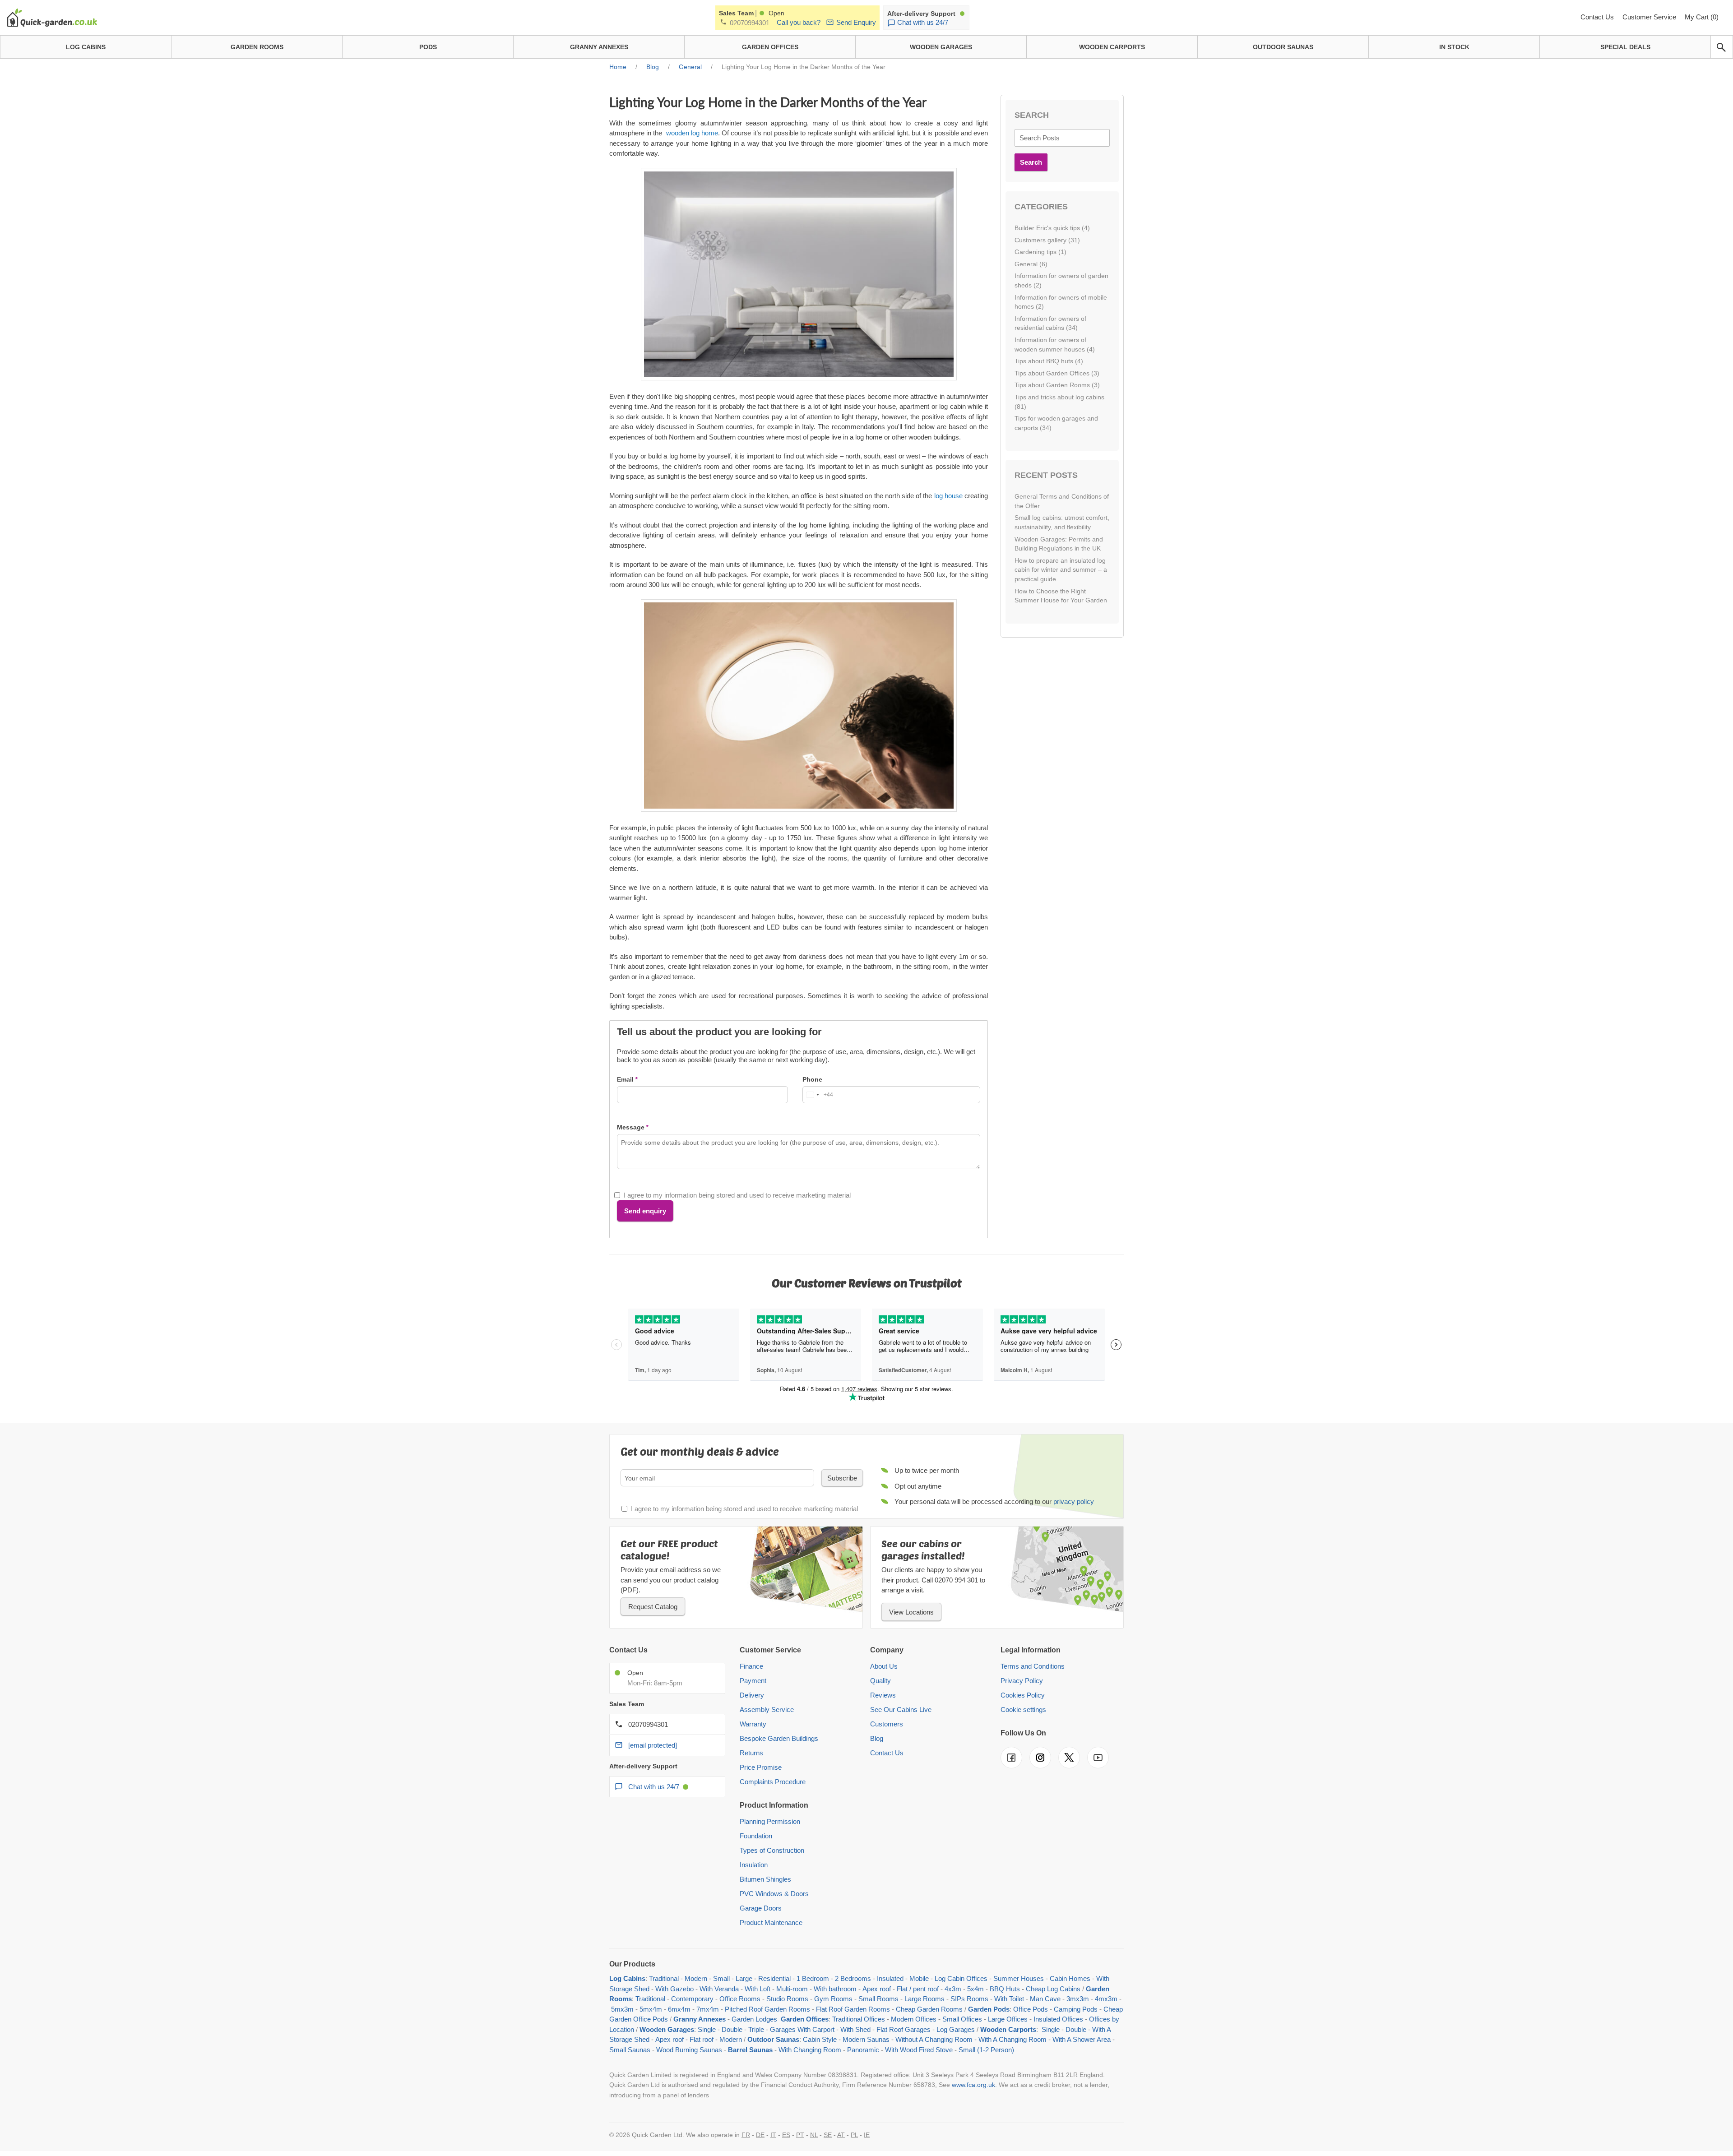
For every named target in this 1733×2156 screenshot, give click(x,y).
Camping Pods (1076, 2009)
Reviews (883, 1695)
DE (760, 2135)
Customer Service (1650, 17)
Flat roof (702, 2039)
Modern (696, 1978)
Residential (774, 1978)
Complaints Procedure (773, 1782)
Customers (887, 1724)
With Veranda (719, 1989)
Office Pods (1031, 2009)
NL (814, 2135)
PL (854, 2135)
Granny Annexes (700, 2019)
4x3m (953, 1989)
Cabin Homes (1070, 1978)
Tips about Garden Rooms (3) (1057, 385)
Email (625, 1079)
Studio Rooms (787, 1999)
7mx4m (708, 2009)
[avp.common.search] (1721, 47)
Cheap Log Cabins (1053, 1989)
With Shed (855, 2029)
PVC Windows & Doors (774, 1894)
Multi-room (792, 1989)
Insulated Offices (1058, 2019)
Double (732, 2029)
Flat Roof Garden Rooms (853, 2009)
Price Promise (761, 1767)
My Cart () (1702, 17)
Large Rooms (924, 1999)
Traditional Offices (859, 2019)
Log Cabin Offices (961, 1978)
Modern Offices (914, 2019)
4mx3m (1106, 1999)
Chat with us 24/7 (923, 22)
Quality (880, 1681)
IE (867, 2135)
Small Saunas (630, 2050)
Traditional (664, 1978)
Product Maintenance (771, 1922)
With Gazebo (674, 1989)
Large (744, 1978)
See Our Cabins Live (901, 1710)
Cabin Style (820, 2039)
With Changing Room (810, 2050)
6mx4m (679, 2009)
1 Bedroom (813, 1978)
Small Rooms (878, 1999)
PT (800, 2135)
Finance (751, 1666)
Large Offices (1008, 2019)
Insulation (754, 1865)
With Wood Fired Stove (919, 2050)
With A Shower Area (1082, 2039)
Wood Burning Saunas (689, 2050)
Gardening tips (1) (1040, 252)
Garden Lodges (754, 2019)
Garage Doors (761, 1908)
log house (948, 496)
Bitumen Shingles (765, 1879)
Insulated (890, 1978)
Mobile (919, 1978)
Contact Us (1598, 17)
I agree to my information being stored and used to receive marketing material (737, 1195)
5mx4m (651, 2009)
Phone (812, 1079)
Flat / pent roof (918, 1989)
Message (631, 1127)
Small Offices (962, 2019)
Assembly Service (767, 1710)
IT (773, 2135)
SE (828, 2135)
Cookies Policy (1023, 1695)
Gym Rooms (833, 1999)
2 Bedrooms (853, 1978)
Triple (756, 2029)
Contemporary (692, 1999)
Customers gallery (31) (1047, 240)
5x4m (975, 1989)
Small (721, 1978)
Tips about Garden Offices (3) (1057, 373)
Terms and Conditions (1033, 1666)
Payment (753, 1681)
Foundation (756, 1836)
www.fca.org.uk (973, 2085)
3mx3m (1078, 1999)
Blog (877, 1738)
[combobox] (818, 1095)
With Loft (758, 1989)
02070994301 (750, 23)
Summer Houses (1019, 1978)
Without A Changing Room (934, 2039)
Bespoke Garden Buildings (779, 1738)
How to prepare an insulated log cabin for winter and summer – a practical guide (1061, 570)
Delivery (752, 1695)
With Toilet (1009, 1999)
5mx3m (622, 2009)
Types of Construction (772, 1850)
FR (746, 2135)
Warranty (753, 1724)
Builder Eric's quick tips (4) (1052, 228)
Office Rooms (740, 1999)
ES (786, 2135)
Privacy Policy (1022, 1681)
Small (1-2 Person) (986, 2050)
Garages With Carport (802, 2029)
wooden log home (692, 133)
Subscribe (842, 1478)
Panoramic (863, 2050)
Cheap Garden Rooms (929, 2009)
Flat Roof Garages (904, 2029)
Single (707, 2029)
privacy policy (1074, 1501)
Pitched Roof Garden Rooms (767, 2009)
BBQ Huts (1005, 1989)
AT (841, 2135)
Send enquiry (645, 1211)
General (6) (1031, 264)
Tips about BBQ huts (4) (1049, 361)
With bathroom (835, 1989)
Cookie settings (1023, 1710)
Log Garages (956, 2029)
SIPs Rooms (969, 1999)
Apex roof (877, 1989)
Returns (751, 1753)
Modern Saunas (866, 2039)
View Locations (911, 1612)
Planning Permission (770, 1821)
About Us (884, 1666)
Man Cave (1045, 1999)
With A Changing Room (1012, 2039)
